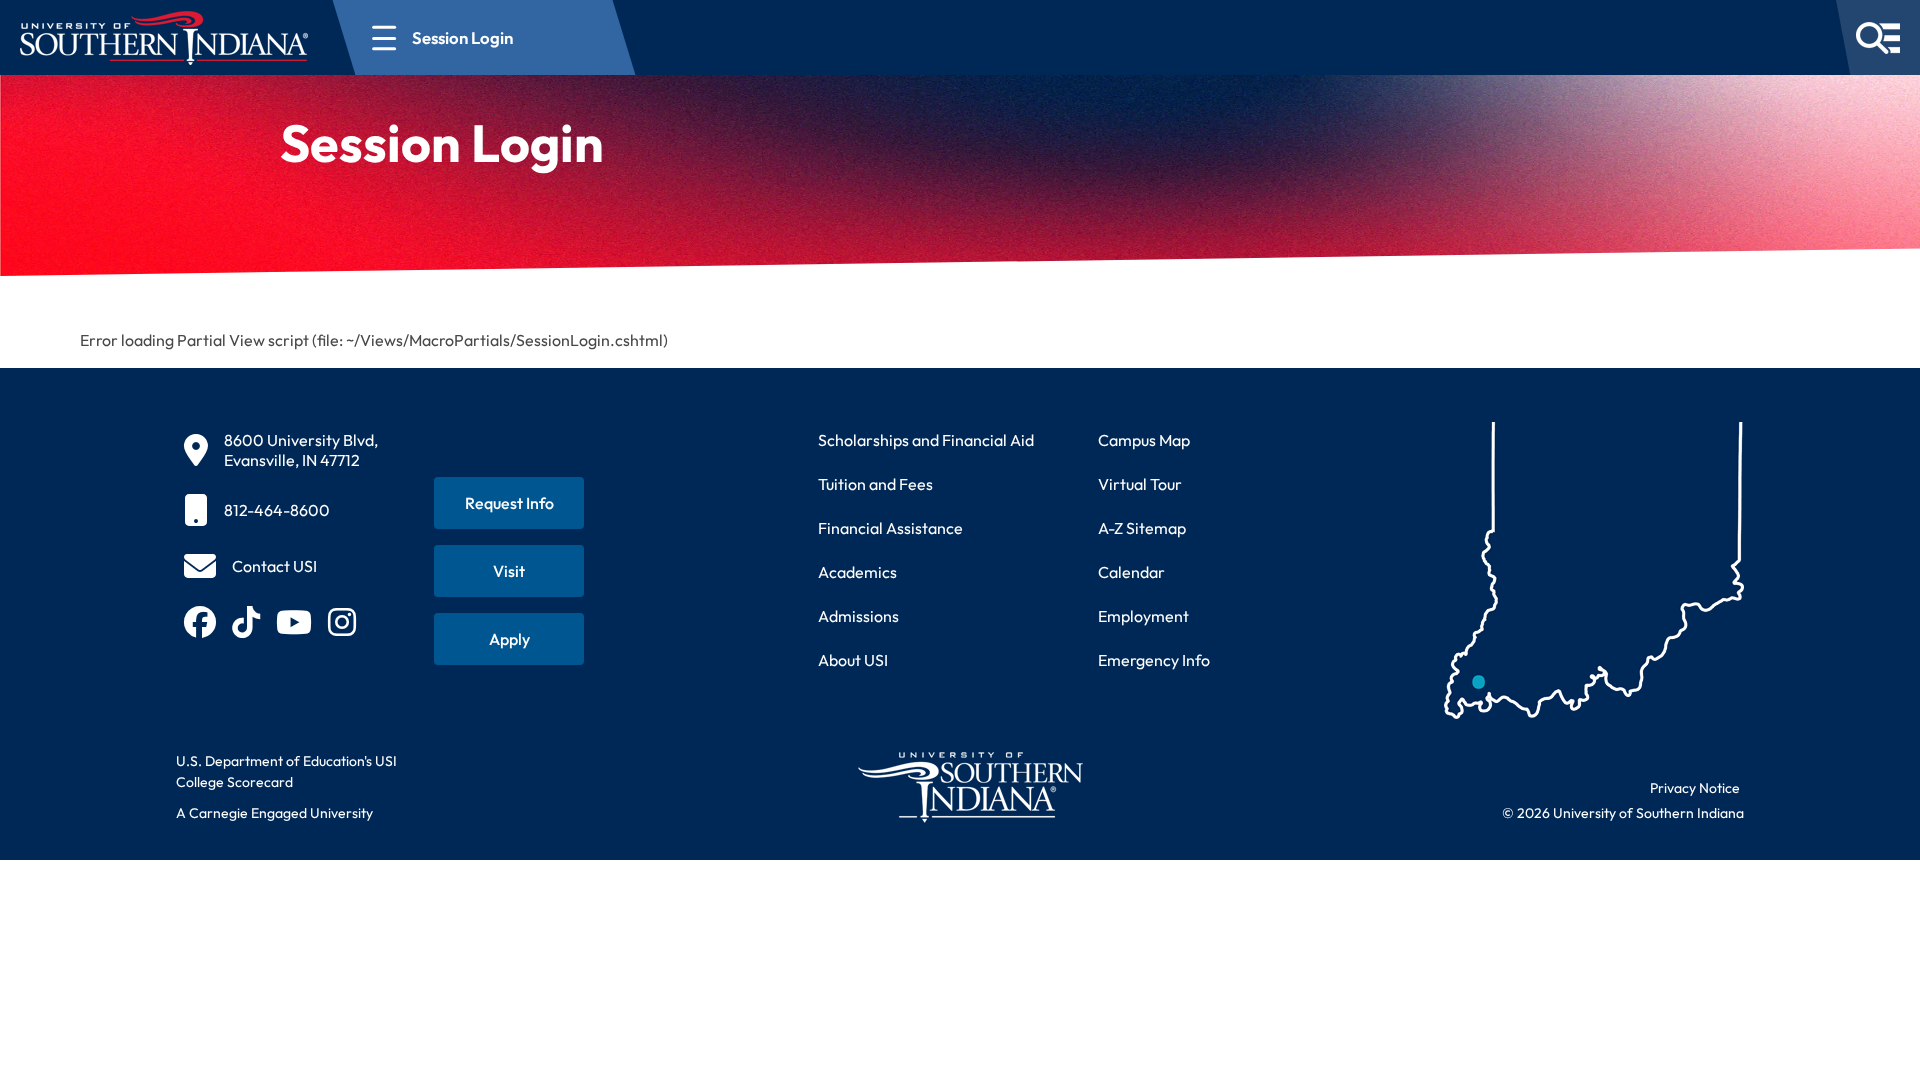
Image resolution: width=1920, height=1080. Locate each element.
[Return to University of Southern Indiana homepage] (969, 786)
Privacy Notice (1695, 788)
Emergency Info (1154, 660)
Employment (1143, 616)
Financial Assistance (890, 528)
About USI (853, 660)
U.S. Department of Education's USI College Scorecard (286, 771)
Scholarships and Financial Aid (926, 440)
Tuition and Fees (875, 484)
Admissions (858, 616)
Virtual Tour (1140, 484)
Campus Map (1144, 440)
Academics (857, 572)
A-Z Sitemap (1142, 528)
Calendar (1131, 572)
